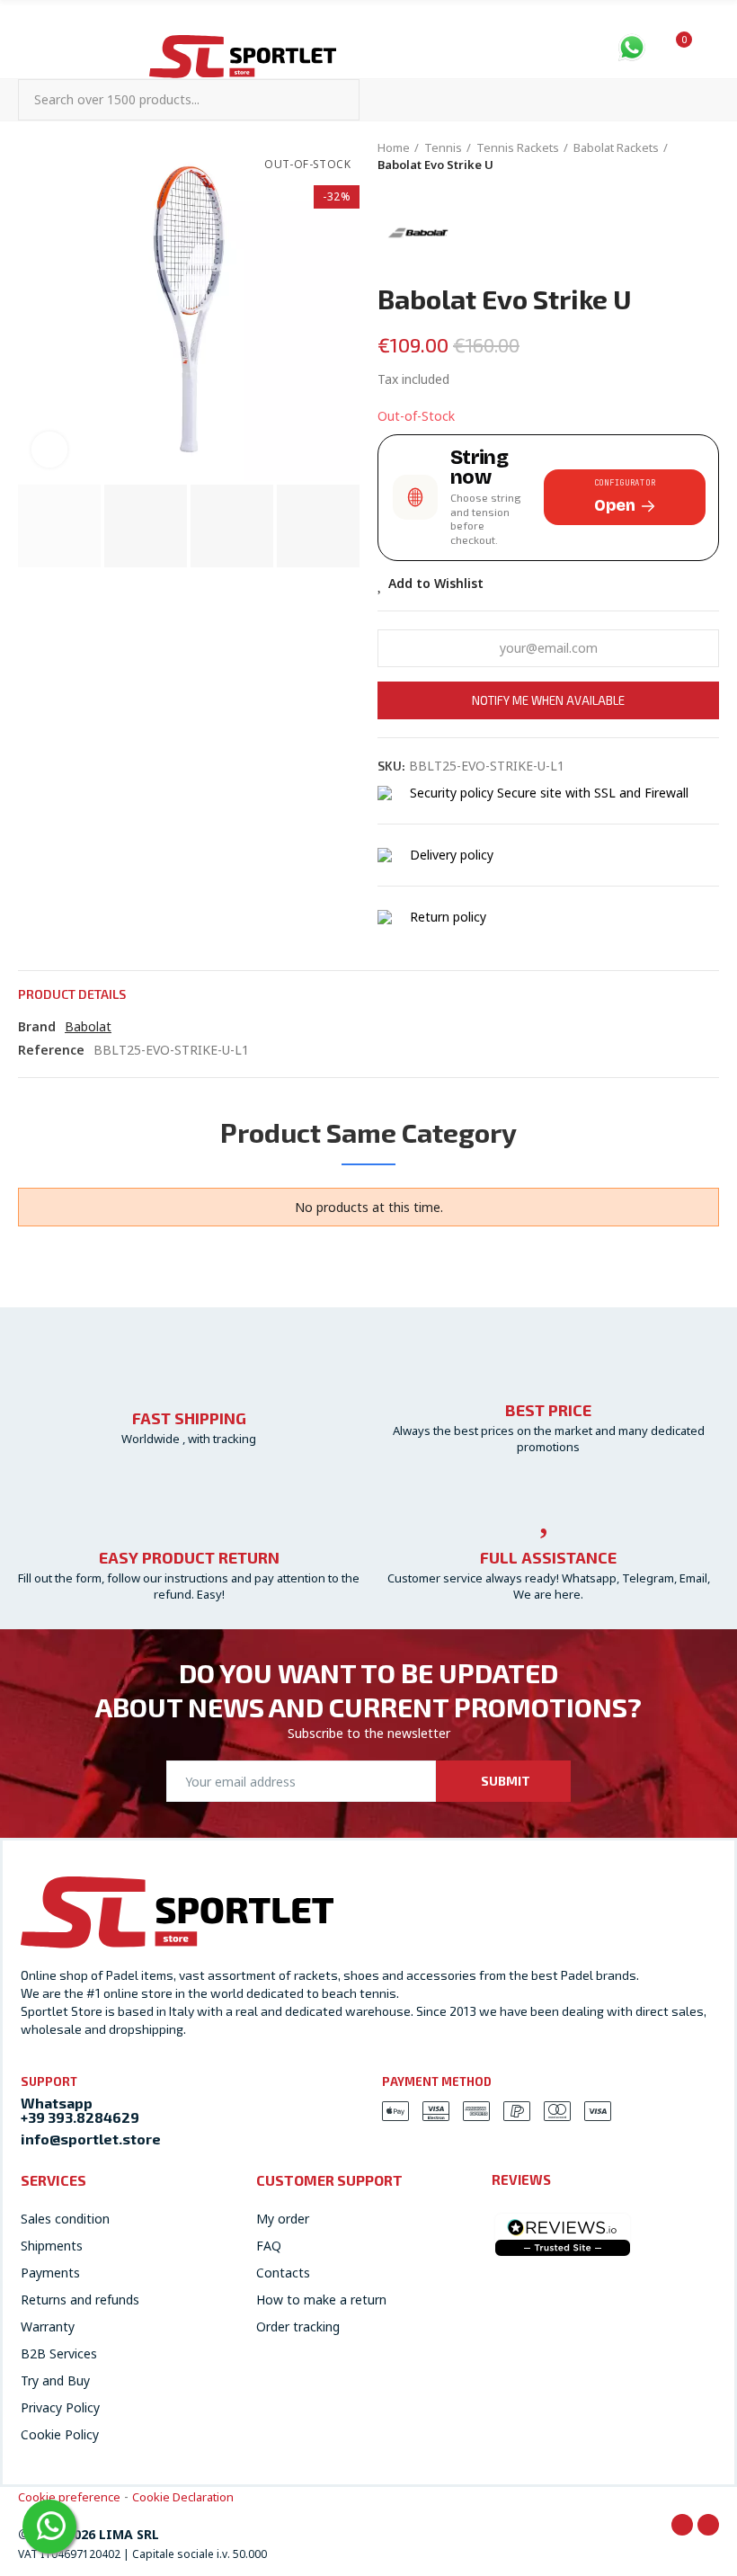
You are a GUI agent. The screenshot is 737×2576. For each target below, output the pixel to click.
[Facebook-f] (682, 2525)
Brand (37, 1026)
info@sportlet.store (91, 2139)
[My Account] (710, 49)
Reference (51, 1050)
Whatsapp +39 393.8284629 (80, 2110)
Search (331, 100)
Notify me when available (548, 700)
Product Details (72, 994)
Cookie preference (69, 2497)
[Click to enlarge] (49, 450)
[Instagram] (708, 2525)
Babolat (88, 1026)
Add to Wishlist (436, 583)
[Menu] (27, 47)
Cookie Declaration (183, 2497)
